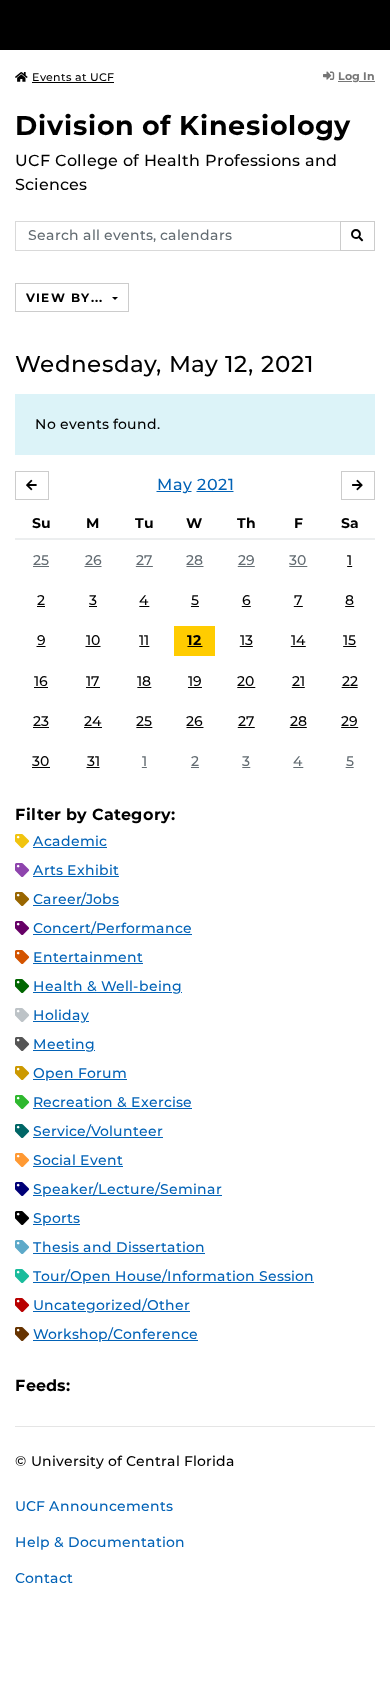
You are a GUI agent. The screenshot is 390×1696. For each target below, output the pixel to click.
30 (298, 560)
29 (246, 560)
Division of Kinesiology (183, 125)
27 (144, 560)
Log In (356, 76)
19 (195, 681)
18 (144, 681)
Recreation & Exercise (112, 1102)
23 (41, 721)
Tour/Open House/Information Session (173, 1276)
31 (93, 761)
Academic (70, 841)
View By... (67, 297)
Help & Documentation (100, 1542)
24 (93, 721)
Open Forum (80, 1073)
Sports (56, 1218)
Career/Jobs (76, 899)
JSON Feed (232, 1385)
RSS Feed (164, 1385)
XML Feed (198, 1385)
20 (246, 681)
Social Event (78, 1160)
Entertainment (88, 957)
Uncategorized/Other (111, 1305)
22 (350, 681)
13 (246, 640)
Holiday (61, 1015)
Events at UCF (73, 77)
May (174, 484)
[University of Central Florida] (152, 24)
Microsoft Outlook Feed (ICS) (130, 1385)
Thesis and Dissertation (119, 1247)
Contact (44, 1578)
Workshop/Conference (115, 1334)
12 (194, 640)
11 (144, 640)
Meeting (64, 1044)
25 (41, 560)
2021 (215, 484)
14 (298, 640)
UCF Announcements (94, 1506)
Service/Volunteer (98, 1131)
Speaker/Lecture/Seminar (127, 1189)
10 (93, 640)
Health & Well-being (107, 986)
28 (194, 560)
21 (298, 681)
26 (93, 560)
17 (93, 681)
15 (349, 640)
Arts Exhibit (76, 870)
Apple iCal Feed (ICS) (96, 1385)
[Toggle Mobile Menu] (370, 23)
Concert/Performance (112, 928)
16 (41, 681)
